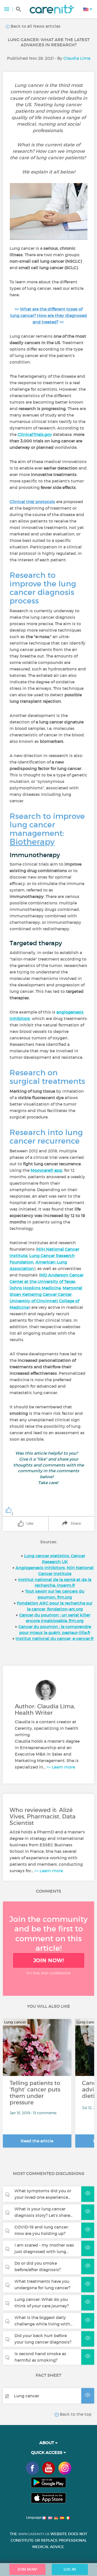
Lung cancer (27, 2396)
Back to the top (75, 2414)
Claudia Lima (77, 58)
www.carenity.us (34, 2534)
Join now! (49, 1960)
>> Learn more (61, 1767)
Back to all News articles (35, 26)
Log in (70, 2569)
